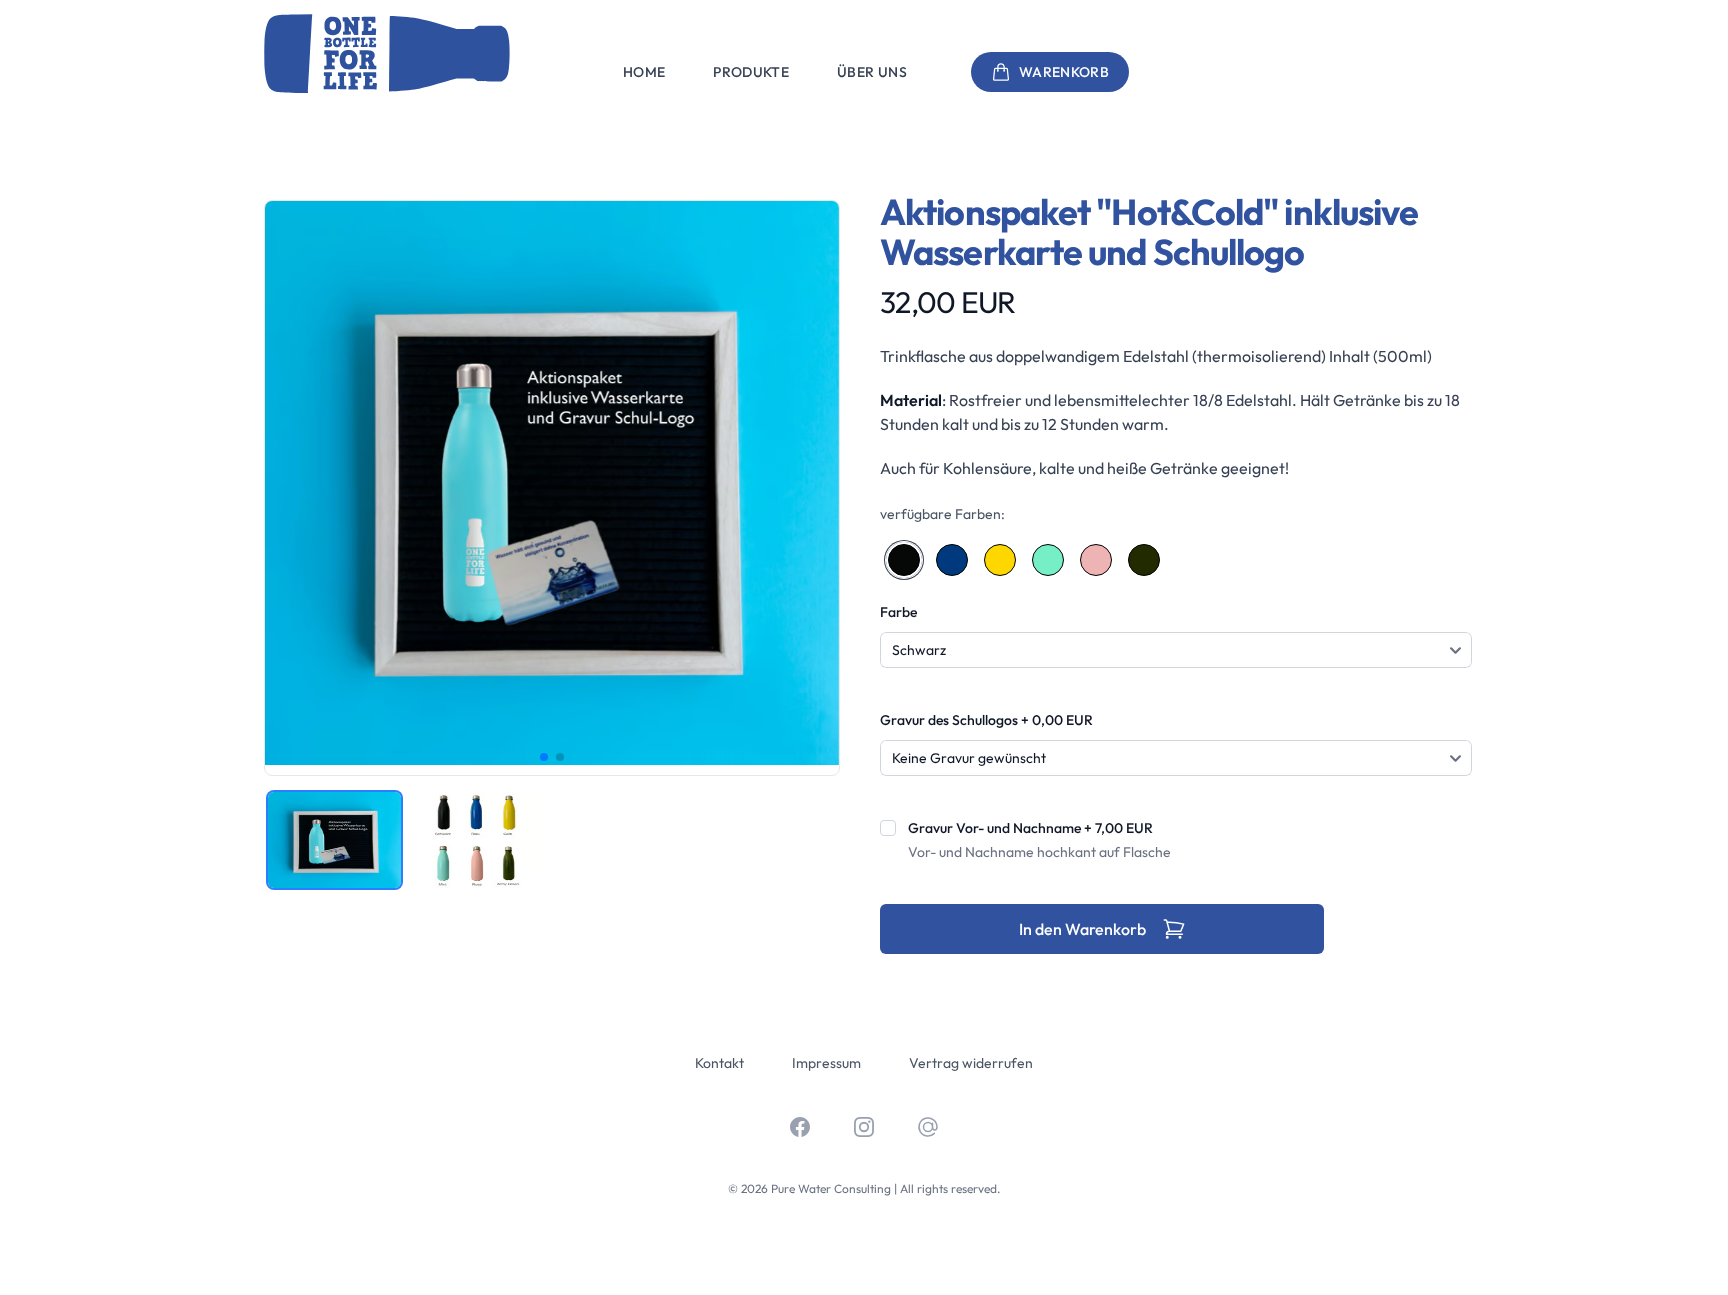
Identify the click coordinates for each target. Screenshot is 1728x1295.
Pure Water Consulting (831, 1188)
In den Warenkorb (1082, 929)
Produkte (751, 72)
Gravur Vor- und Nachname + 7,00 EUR (1030, 828)
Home (644, 72)
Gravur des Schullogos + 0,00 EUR (986, 720)
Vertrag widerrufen (971, 1063)
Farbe (898, 612)
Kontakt (719, 1063)
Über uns (872, 72)
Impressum (826, 1063)
